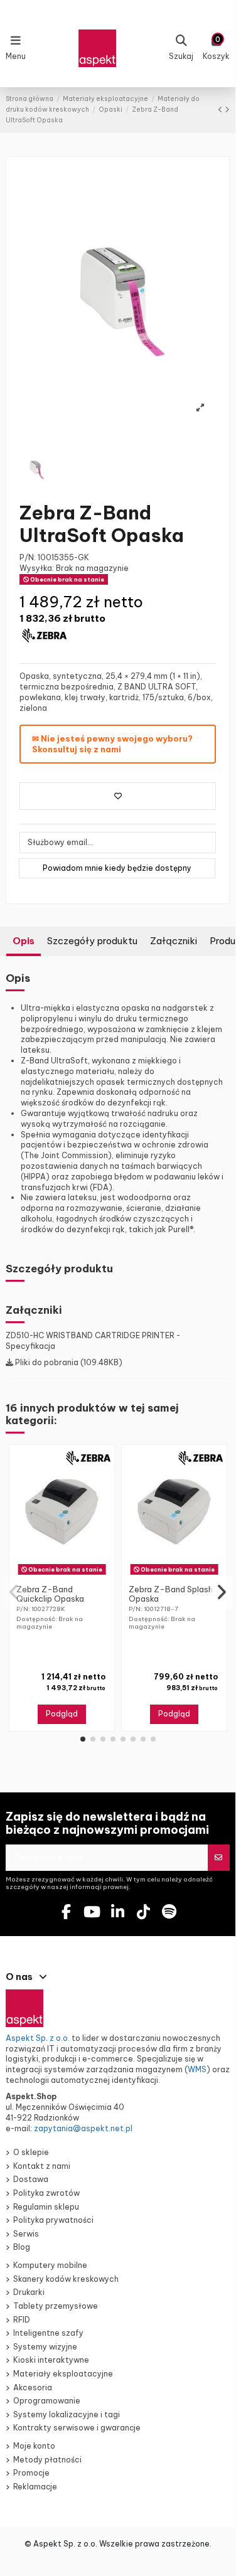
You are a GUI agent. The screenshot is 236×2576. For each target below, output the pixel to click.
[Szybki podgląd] (70, 1575)
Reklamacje (35, 2487)
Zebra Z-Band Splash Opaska (171, 1594)
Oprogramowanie (47, 2401)
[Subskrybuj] (218, 1858)
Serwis (26, 2234)
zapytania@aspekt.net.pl (83, 2128)
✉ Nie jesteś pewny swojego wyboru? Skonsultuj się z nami (112, 744)
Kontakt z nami (42, 2166)
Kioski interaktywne (51, 2360)
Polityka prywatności (53, 2220)
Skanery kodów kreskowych (66, 2279)
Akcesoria (33, 2387)
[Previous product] (221, 109)
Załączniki (174, 941)
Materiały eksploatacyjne (63, 2374)
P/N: (28, 557)
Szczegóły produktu (92, 941)
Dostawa (31, 2179)
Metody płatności (47, 2460)
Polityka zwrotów (46, 2193)
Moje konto (34, 2446)
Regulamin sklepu (46, 2207)
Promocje (31, 2473)
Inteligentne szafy (48, 2333)
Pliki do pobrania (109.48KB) (68, 1362)
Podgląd (62, 1714)
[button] (83, 1739)
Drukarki (29, 2292)
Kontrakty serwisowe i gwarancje (77, 2428)
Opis (24, 941)
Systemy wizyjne (45, 2347)
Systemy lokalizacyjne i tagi (67, 2414)
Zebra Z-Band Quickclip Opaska (50, 1594)
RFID (22, 2320)
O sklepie (31, 2152)
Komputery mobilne (50, 2265)
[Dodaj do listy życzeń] (118, 796)
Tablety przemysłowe (56, 2306)
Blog (22, 2247)
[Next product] (227, 109)
